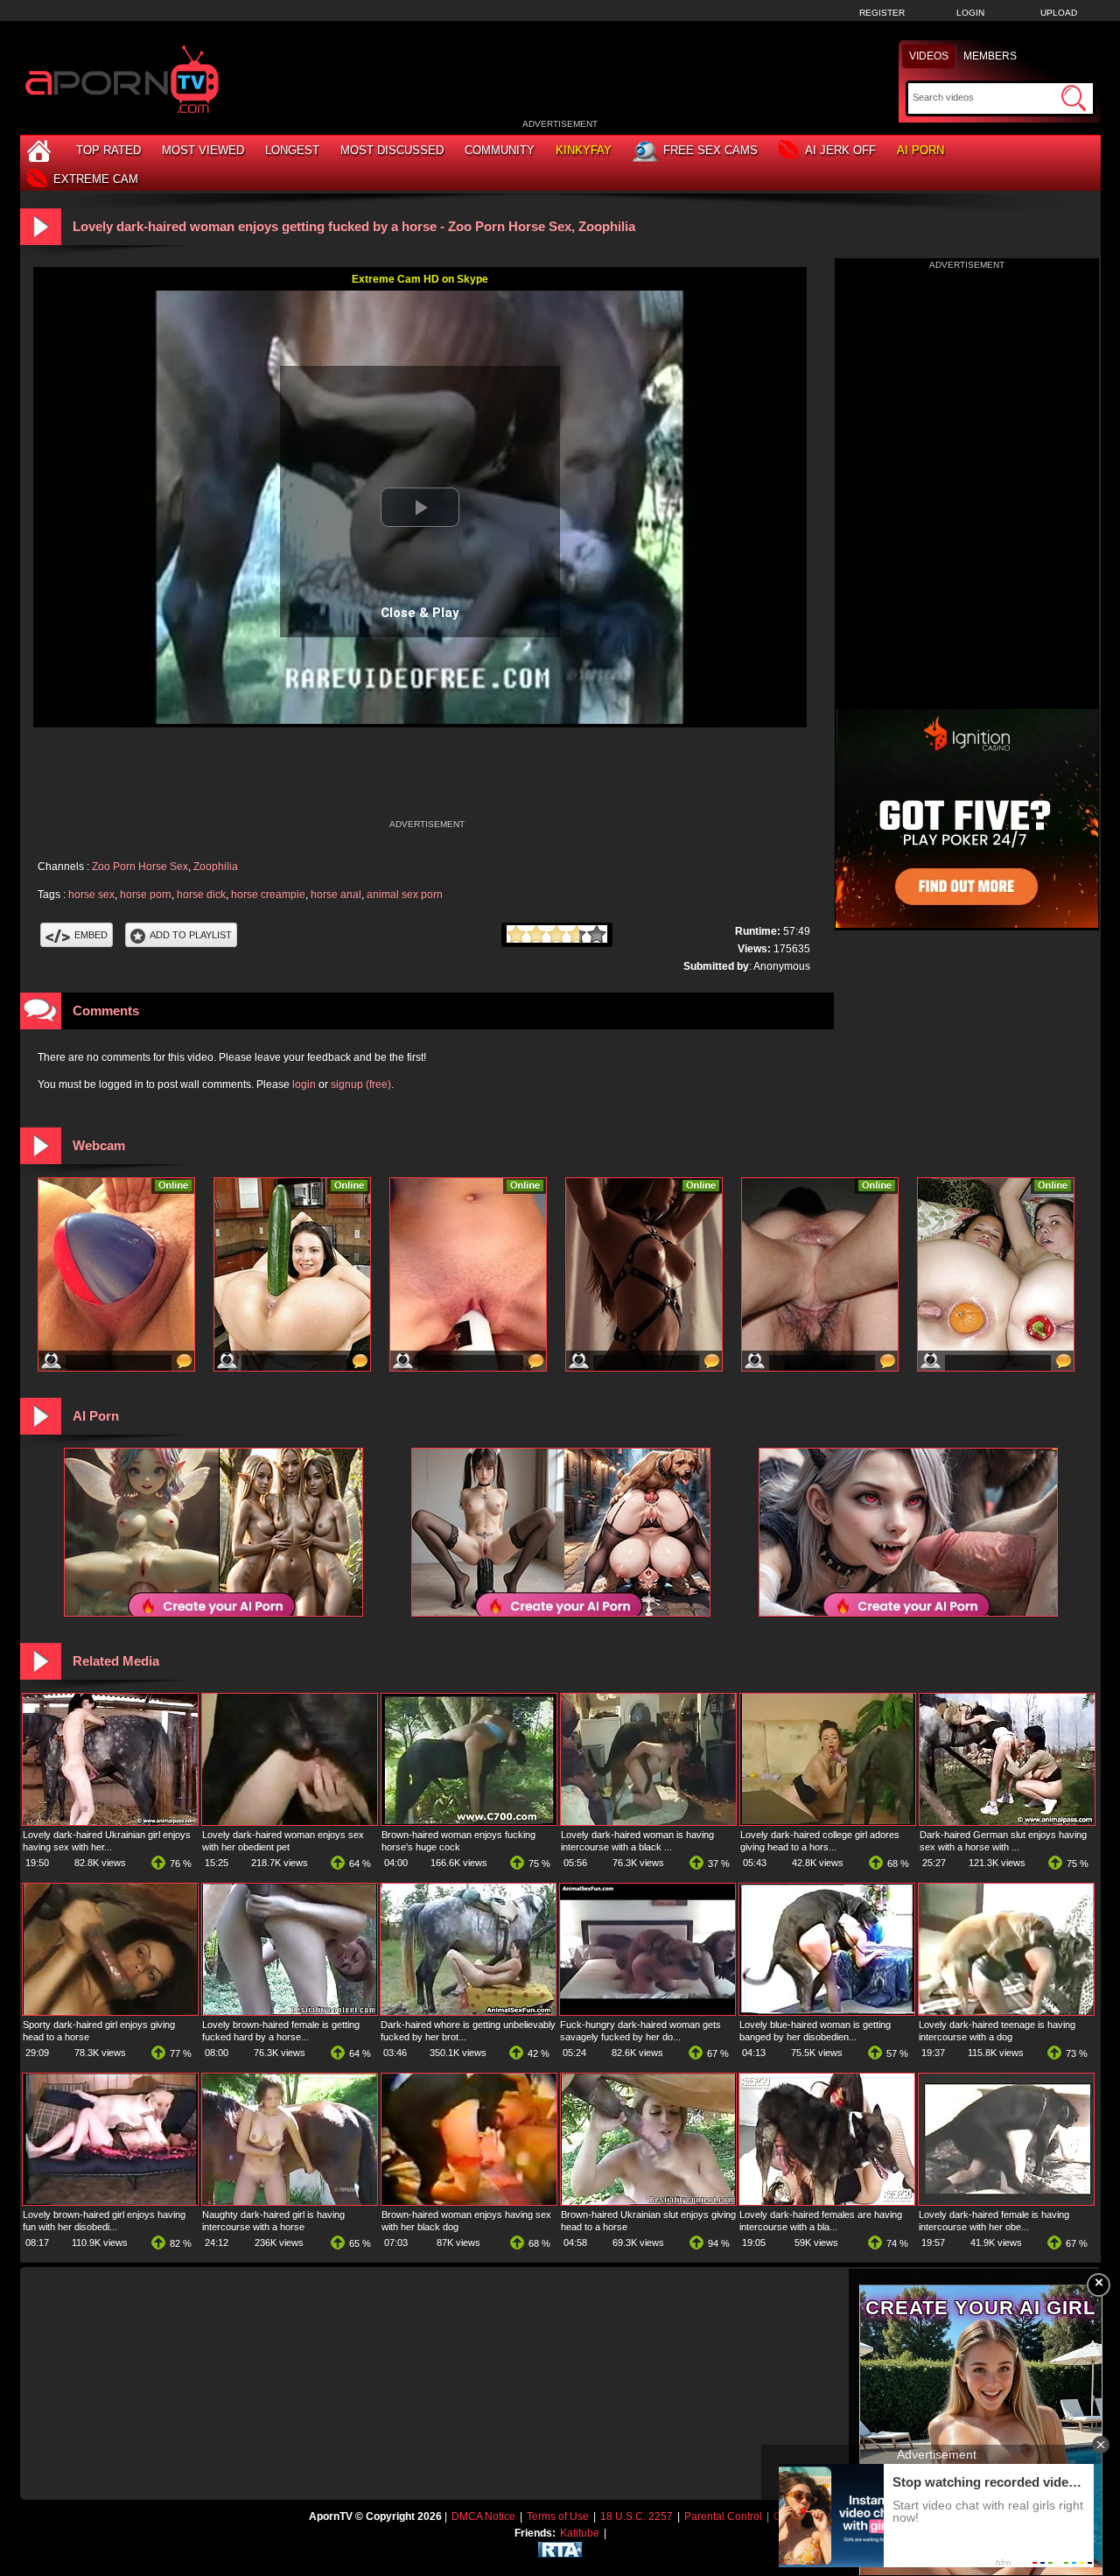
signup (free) (361, 1084)
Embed (91, 935)
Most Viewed (203, 150)
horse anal (336, 895)
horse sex (91, 895)
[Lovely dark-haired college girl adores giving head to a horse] (828, 1821)
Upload (1059, 13)
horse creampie (268, 895)
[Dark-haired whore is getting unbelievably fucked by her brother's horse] (468, 2011)
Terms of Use (558, 2516)
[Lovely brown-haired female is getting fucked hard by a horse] (290, 2011)
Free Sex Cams (710, 150)
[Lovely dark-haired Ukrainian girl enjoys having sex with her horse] (110, 1821)
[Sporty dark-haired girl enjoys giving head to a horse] (110, 2011)
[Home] (41, 150)
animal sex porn (405, 895)
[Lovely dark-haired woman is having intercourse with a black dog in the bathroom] (648, 1821)
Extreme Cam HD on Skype (420, 279)
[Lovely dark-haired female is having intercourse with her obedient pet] (1006, 2201)
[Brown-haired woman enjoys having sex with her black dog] (469, 2201)
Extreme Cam (96, 179)
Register (882, 13)
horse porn (146, 895)
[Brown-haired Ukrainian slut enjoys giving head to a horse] (648, 2201)
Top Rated (108, 150)
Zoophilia (216, 867)
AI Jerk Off (840, 150)
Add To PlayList (191, 935)
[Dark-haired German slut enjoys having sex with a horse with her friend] (1007, 1821)
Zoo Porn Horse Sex (140, 867)
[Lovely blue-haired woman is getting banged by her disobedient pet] (827, 2011)
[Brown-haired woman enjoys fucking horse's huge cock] (469, 1821)
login (304, 1084)
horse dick (201, 895)
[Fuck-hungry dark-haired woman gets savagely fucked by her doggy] (647, 2011)
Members (990, 56)
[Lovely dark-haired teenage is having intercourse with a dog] (1006, 2011)
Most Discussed (392, 150)
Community (500, 150)
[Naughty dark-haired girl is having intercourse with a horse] (290, 2201)
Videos (929, 56)
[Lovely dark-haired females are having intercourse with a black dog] (827, 2201)
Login (970, 13)
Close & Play (420, 613)
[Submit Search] (1074, 98)
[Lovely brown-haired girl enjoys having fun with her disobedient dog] (110, 2201)
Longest (292, 150)
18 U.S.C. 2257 (637, 2516)
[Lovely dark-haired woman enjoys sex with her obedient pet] (290, 1821)
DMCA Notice (483, 2516)
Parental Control (723, 2516)
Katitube (580, 2533)
